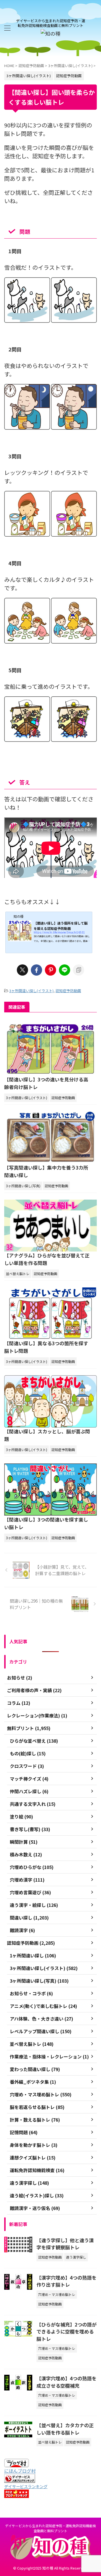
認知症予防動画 (68, 991)
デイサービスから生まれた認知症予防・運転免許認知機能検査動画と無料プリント (50, 2528)
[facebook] (36, 970)
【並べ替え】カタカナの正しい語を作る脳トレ (65, 2429)
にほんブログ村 (20, 2471)
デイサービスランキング (26, 2486)
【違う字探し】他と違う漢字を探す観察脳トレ (65, 2244)
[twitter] (22, 970)
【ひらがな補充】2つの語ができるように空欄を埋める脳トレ (66, 2332)
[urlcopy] (79, 970)
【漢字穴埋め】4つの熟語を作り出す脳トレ (66, 2281)
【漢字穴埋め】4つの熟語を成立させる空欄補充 (66, 2382)
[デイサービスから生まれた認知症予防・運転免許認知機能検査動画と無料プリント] (50, 33)
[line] (65, 970)
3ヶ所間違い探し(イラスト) (31, 991)
